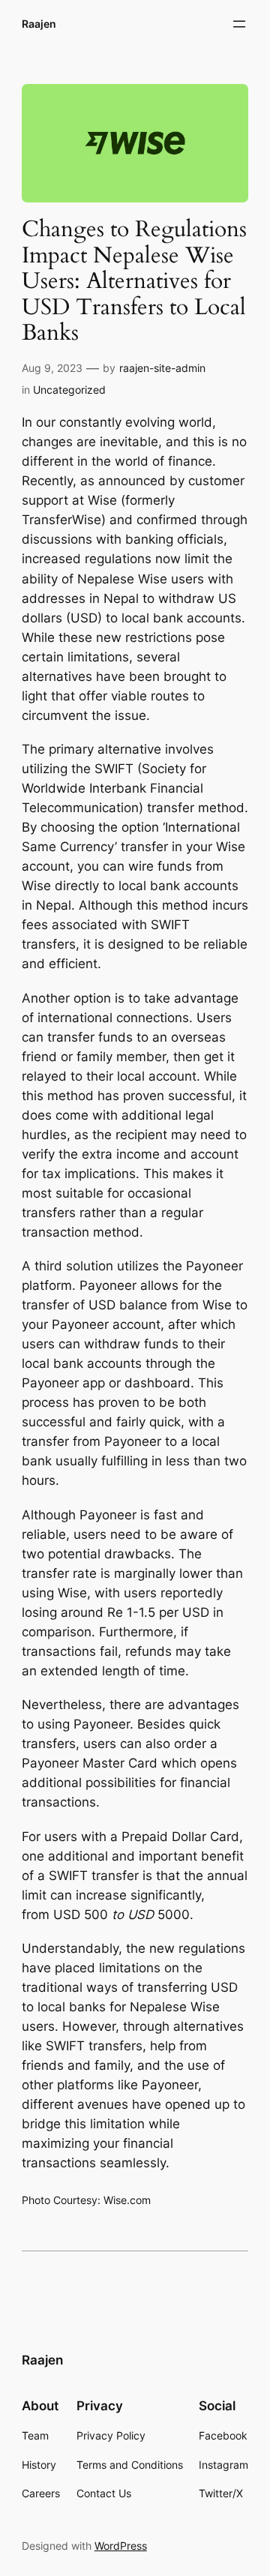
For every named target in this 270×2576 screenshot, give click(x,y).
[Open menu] (239, 24)
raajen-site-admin (162, 368)
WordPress (121, 2546)
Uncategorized (69, 390)
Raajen (39, 24)
